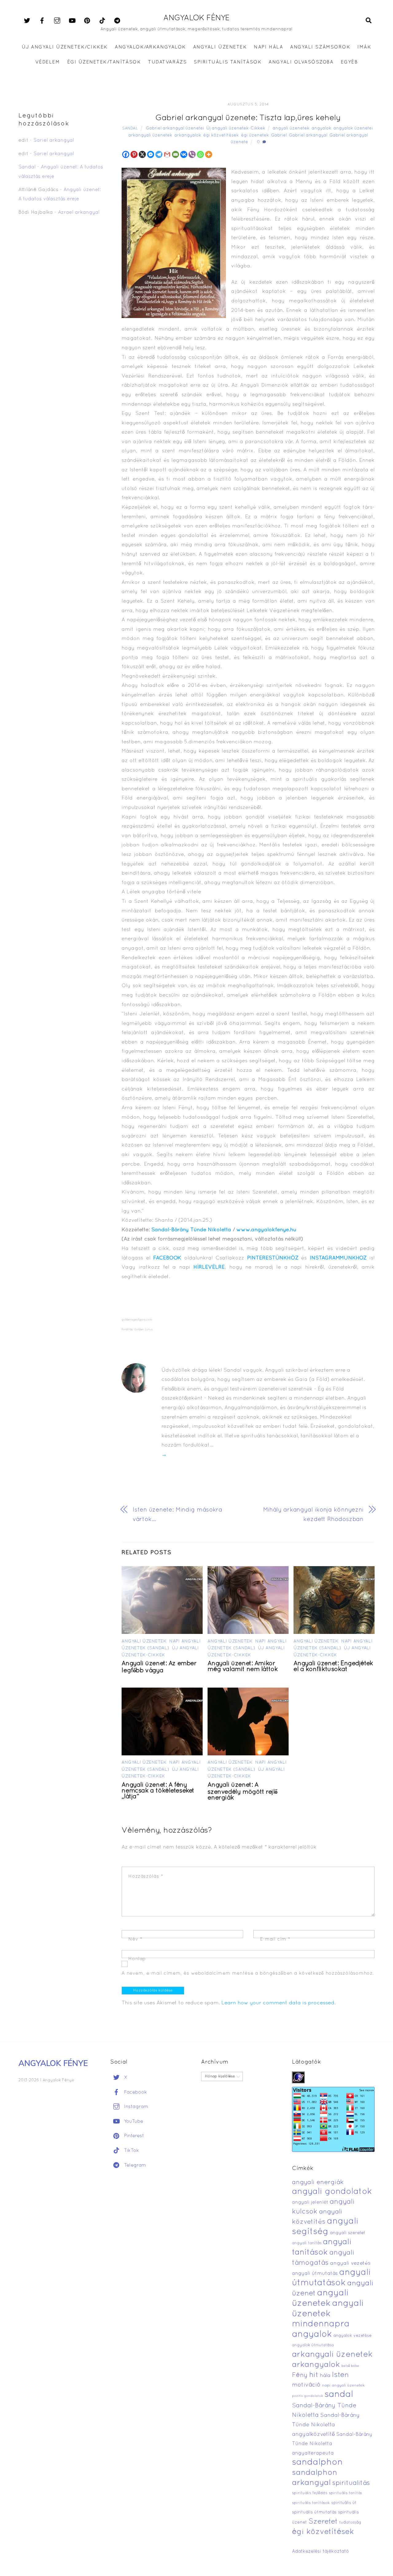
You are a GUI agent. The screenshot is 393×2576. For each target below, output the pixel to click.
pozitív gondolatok (307, 2396)
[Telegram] (159, 154)
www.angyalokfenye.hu (266, 1230)
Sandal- (161, 1230)
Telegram (134, 2165)
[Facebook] (126, 154)
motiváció (306, 2385)
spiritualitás (351, 2483)
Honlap (137, 1959)
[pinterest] (87, 21)
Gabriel (279, 135)
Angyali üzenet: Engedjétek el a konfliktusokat (333, 1667)
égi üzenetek (255, 135)
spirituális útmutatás (314, 2512)
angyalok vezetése (352, 2336)
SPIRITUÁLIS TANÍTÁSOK (228, 62)
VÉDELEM (48, 62)
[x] (27, 21)
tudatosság (350, 2523)
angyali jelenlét (310, 2202)
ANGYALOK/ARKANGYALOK (150, 47)
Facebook (135, 2092)
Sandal (130, 128)
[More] (209, 154)
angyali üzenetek (291, 128)
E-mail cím (275, 1939)
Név (135, 1939)
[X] (142, 154)
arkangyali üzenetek (150, 135)
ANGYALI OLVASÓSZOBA (301, 62)
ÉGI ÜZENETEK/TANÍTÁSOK (104, 62)
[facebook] (42, 21)
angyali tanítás (307, 2243)
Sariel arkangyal (54, 140)
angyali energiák (318, 2183)
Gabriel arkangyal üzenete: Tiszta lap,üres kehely (248, 118)
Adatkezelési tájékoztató (321, 2551)
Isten (340, 2375)
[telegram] (117, 21)
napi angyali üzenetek (343, 2386)
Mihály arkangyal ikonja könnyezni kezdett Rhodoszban (313, 1515)
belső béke (350, 2366)
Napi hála (268, 47)
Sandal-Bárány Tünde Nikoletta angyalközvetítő (326, 2425)
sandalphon (317, 2463)
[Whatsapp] (200, 154)
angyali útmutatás (315, 2274)
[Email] (175, 154)
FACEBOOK (167, 1258)
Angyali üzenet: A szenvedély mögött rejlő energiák (243, 1792)
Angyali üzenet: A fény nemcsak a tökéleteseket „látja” (158, 1791)
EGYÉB (349, 62)
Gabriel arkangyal (308, 135)
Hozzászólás (146, 1876)
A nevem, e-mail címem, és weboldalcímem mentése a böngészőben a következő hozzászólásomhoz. (248, 1973)
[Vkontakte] (184, 154)
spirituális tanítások (311, 2503)
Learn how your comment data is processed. (278, 2003)
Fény (300, 2375)
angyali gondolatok (332, 2192)
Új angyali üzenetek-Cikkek (236, 128)
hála (325, 2376)
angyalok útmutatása (313, 2345)
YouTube (133, 2122)
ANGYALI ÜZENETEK (220, 47)
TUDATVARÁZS (167, 62)
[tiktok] (102, 21)
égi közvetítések (221, 135)
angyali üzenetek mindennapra (328, 2314)
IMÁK (364, 47)
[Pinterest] (134, 154)
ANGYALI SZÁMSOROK (320, 47)
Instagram (135, 2107)
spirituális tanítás (345, 2493)
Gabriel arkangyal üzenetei (175, 128)
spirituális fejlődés (310, 2493)
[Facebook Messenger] (151, 154)
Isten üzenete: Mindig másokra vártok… (177, 1515)
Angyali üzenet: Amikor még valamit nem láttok (243, 1667)
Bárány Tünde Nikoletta (201, 1230)
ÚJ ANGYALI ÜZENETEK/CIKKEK (65, 47)
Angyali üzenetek (144, 1641)
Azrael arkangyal (79, 213)
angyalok (321, 128)
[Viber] (192, 154)
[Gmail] (167, 154)
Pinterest (133, 2136)
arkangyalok (188, 135)
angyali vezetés (350, 2263)
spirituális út (344, 2503)
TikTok (131, 2151)
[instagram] (57, 21)
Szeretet (323, 2522)
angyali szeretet (348, 2233)
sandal (339, 2395)
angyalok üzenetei (353, 128)
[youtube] (72, 21)
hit (314, 2375)
